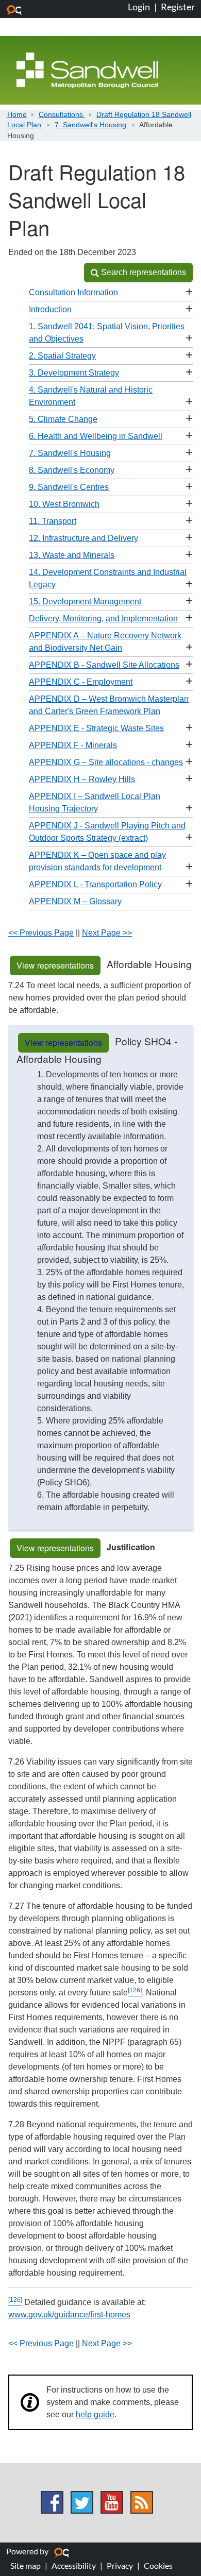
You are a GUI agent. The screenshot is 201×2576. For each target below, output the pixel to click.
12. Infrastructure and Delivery (83, 538)
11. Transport (53, 521)
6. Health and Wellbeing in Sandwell (96, 436)
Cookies (158, 2565)
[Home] (87, 70)
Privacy (120, 2565)
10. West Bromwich (64, 504)
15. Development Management (85, 601)
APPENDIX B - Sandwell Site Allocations (104, 665)
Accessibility (74, 2565)
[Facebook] (52, 2502)
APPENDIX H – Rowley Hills (82, 779)
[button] (138, 273)
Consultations (62, 115)
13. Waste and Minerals (72, 555)
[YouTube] (112, 2502)
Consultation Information (73, 292)
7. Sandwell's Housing (91, 125)
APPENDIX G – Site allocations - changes (106, 762)
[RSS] (142, 2502)
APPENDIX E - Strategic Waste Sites (96, 728)
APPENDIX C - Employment (81, 682)
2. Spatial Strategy (62, 356)
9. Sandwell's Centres (69, 487)
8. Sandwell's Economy (72, 470)
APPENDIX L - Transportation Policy (95, 884)
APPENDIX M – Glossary (75, 901)
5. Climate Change (63, 419)
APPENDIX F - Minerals (73, 745)
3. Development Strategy (74, 373)
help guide (95, 2414)
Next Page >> (107, 933)
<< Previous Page (41, 933)
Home (17, 115)
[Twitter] (82, 2502)
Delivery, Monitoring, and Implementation (103, 618)
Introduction (50, 309)
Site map (26, 2565)
